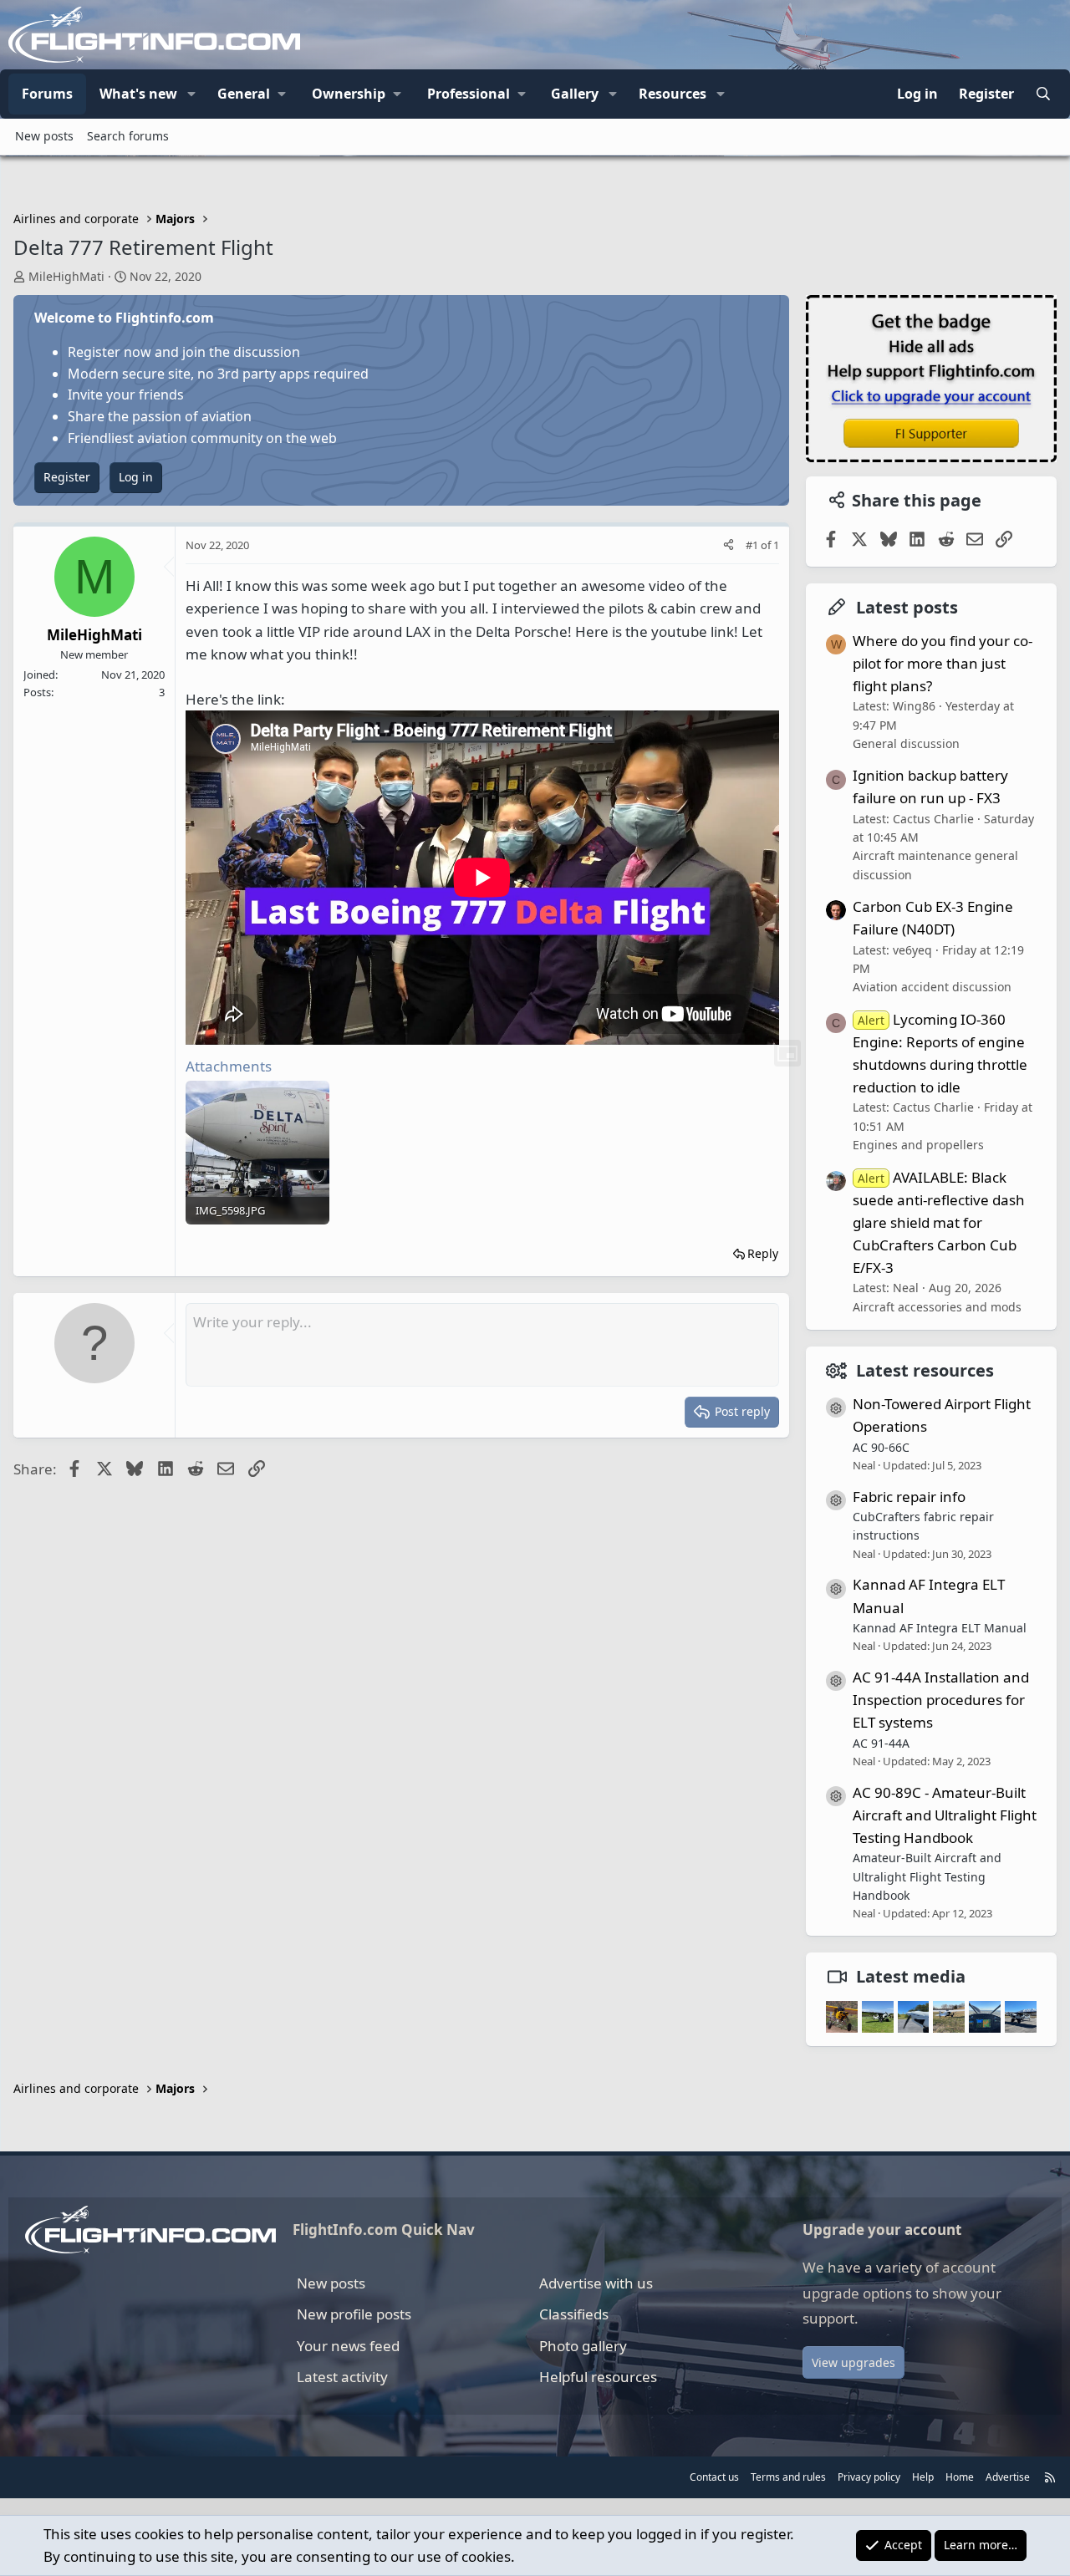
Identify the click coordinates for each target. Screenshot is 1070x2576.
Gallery (575, 94)
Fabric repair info (909, 1497)
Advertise (1008, 2477)
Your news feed (348, 2346)
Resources (673, 94)
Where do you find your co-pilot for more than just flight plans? (943, 663)
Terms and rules (788, 2477)
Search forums (128, 136)
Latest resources (925, 1370)
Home (960, 2477)
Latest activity (342, 2377)
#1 (753, 545)
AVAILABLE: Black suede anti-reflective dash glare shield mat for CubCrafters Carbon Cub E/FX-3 (939, 1223)
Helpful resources (598, 2377)
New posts (44, 136)
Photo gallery (583, 2346)
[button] (191, 94)
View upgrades (853, 2362)
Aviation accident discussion (932, 987)
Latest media (911, 1976)
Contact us (714, 2477)
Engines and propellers (918, 1145)
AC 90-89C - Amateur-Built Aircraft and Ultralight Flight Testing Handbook (945, 1815)
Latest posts (907, 607)
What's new (138, 94)
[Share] (729, 545)
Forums (47, 94)
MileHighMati (66, 276)
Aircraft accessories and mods (937, 1307)
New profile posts (354, 2314)
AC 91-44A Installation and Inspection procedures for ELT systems (941, 1700)
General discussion (906, 743)
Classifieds (574, 2314)
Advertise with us (596, 2283)
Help (923, 2477)
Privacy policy (869, 2477)
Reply (763, 1253)
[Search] (1043, 94)
